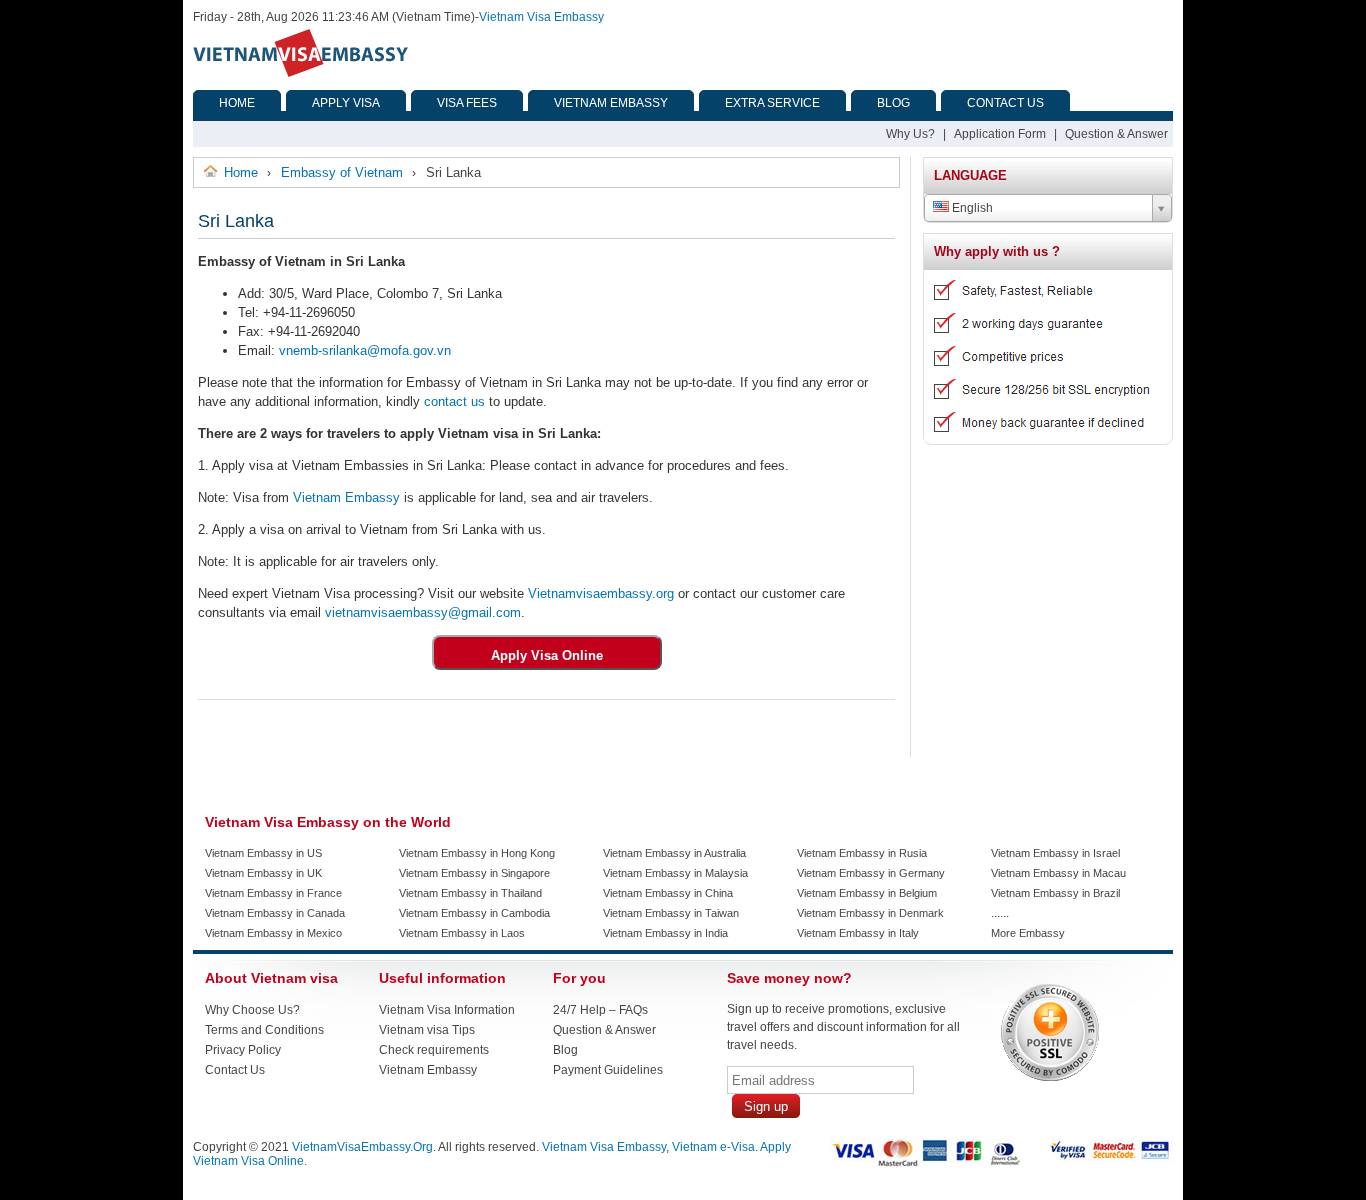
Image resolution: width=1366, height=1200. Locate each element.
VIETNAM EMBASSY (611, 103)
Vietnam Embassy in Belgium (867, 893)
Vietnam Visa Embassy (541, 17)
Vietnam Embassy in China (668, 893)
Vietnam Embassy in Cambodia (474, 913)
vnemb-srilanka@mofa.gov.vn (365, 350)
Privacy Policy (243, 1050)
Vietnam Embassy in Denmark (870, 913)
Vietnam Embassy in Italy (858, 933)
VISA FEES (467, 103)
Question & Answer (1116, 134)
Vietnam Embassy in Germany (871, 873)
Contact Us (235, 1070)
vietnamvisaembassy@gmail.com (423, 612)
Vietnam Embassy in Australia (674, 853)
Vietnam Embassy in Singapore (474, 873)
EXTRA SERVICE (772, 103)
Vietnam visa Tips (427, 1030)
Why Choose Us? (252, 1010)
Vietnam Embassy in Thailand (470, 893)
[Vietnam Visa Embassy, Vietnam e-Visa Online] (300, 73)
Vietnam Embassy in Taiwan (671, 913)
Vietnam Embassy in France (273, 893)
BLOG (893, 103)
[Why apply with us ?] (1040, 437)
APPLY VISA (346, 103)
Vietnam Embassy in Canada (275, 913)
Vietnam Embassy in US (263, 853)
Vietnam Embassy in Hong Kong (477, 853)
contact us (454, 401)
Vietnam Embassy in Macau (1058, 873)
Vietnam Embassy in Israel (1055, 853)
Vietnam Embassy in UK (263, 873)
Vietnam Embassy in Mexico (273, 933)
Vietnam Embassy (344, 497)
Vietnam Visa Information (447, 1010)
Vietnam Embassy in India (665, 933)
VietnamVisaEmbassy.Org (362, 1147)
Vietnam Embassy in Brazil (1055, 893)
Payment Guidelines (608, 1070)
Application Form (1000, 134)
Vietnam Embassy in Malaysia (675, 873)
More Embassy (1028, 933)
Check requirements (434, 1050)
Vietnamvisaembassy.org (601, 593)
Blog (565, 1050)
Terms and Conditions (264, 1030)
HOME (237, 103)
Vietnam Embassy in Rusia (862, 853)
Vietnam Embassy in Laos (462, 933)
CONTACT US (1005, 103)
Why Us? (910, 134)
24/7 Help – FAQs (600, 1010)
